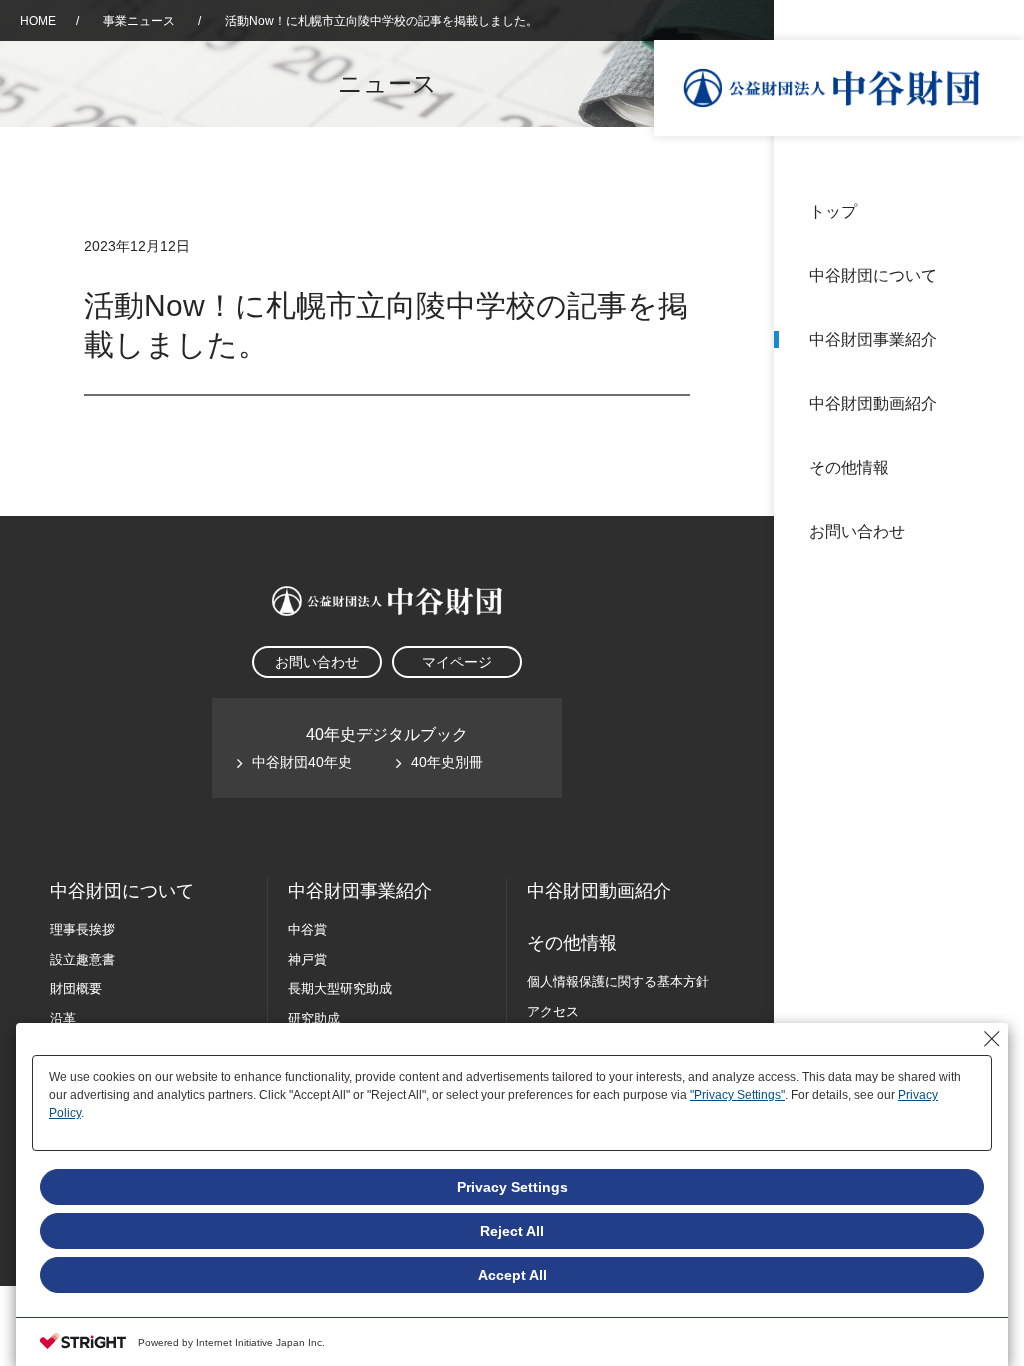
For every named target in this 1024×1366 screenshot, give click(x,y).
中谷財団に (122, 891)
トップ (833, 211)
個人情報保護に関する (618, 981)
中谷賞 (307, 929)
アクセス (553, 1011)
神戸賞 (307, 959)
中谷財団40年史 (302, 762)
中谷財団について (873, 275)
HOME (38, 21)
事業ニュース (140, 21)
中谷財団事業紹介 (873, 339)
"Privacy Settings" (737, 1095)
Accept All (512, 1275)
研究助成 (314, 1018)
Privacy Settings (512, 1187)
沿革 (995, 403)
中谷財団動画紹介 (873, 403)
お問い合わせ (857, 531)
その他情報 (849, 467)
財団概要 (76, 988)
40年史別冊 (447, 762)
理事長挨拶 (82, 929)
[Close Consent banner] (992, 1039)
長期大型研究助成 (340, 988)
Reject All (512, 1231)
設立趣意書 (82, 959)
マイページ (457, 662)
